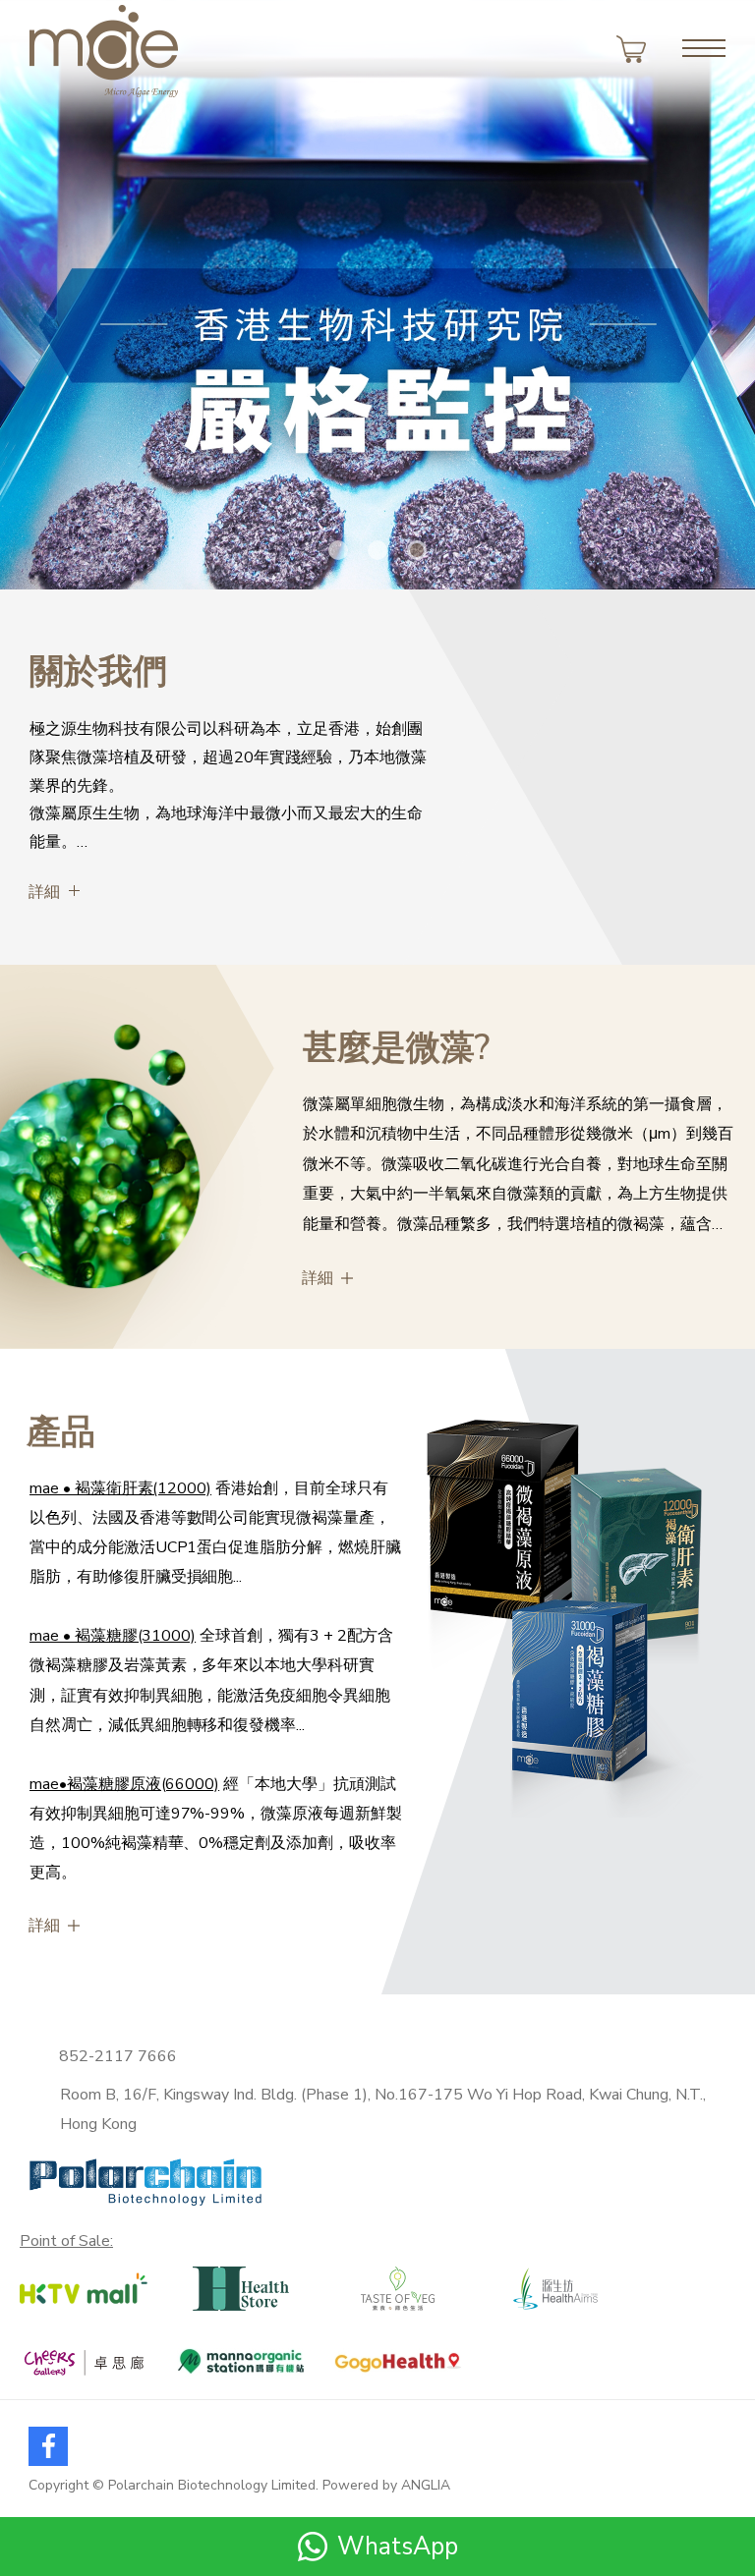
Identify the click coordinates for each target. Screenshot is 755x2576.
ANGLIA (426, 2485)
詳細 (44, 892)
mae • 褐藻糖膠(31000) (113, 1636)
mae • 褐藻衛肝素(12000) (120, 1488)
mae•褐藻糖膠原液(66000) (124, 1784)
